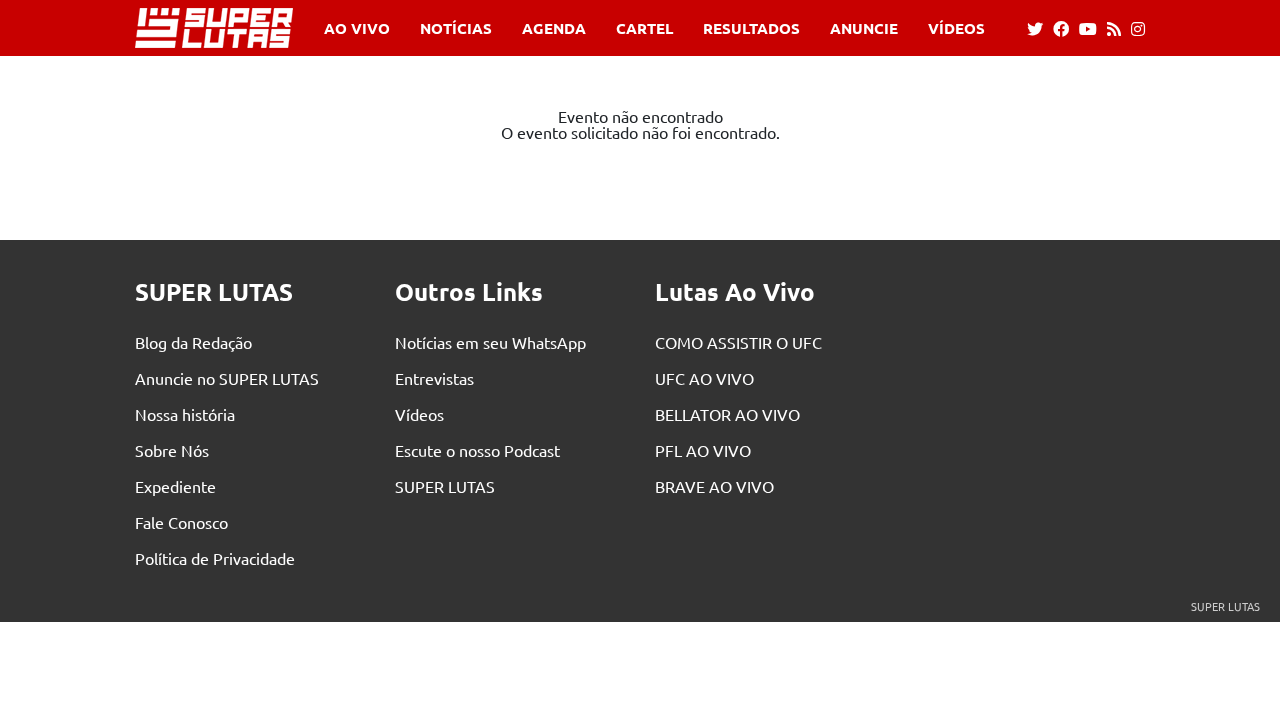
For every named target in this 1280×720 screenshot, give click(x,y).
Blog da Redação (193, 342)
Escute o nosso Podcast (477, 450)
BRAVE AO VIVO (714, 486)
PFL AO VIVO (703, 450)
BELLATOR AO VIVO (727, 414)
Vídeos (956, 28)
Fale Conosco (181, 522)
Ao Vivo (357, 28)
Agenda (554, 28)
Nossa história (185, 414)
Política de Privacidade (215, 558)
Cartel (644, 28)
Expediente (175, 486)
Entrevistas (434, 378)
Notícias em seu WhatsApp (490, 342)
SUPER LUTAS (445, 486)
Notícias (456, 28)
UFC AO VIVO (704, 378)
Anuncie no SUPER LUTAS (227, 378)
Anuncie (864, 28)
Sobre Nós (172, 450)
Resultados (751, 28)
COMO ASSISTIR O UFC (738, 342)
